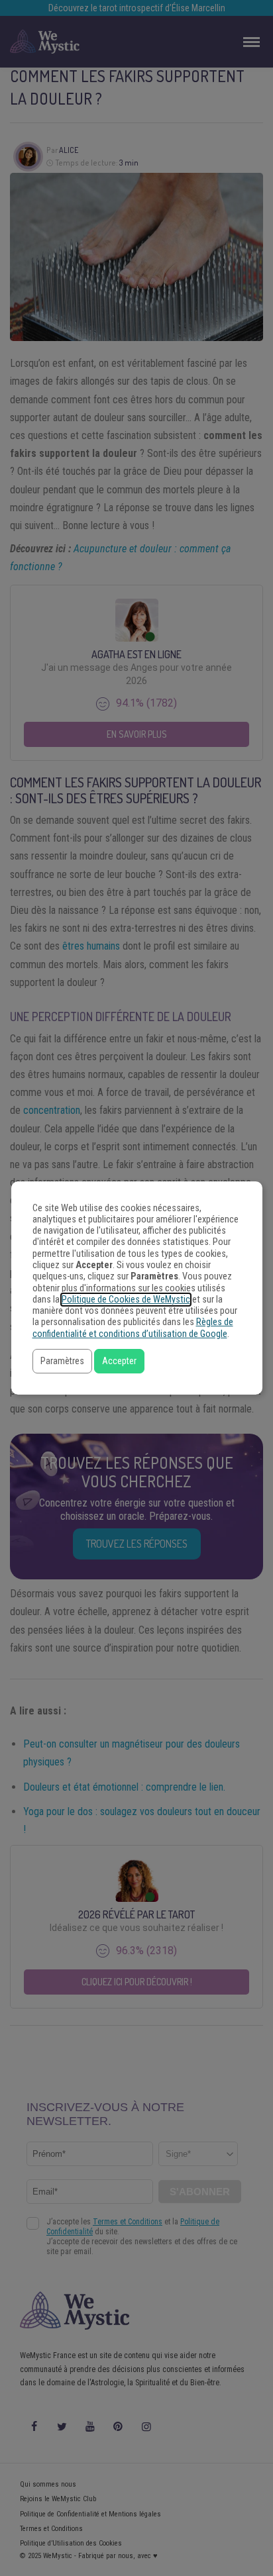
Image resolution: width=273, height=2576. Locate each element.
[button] (62, 1361)
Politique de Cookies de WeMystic (126, 1300)
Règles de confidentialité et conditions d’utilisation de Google (133, 1328)
